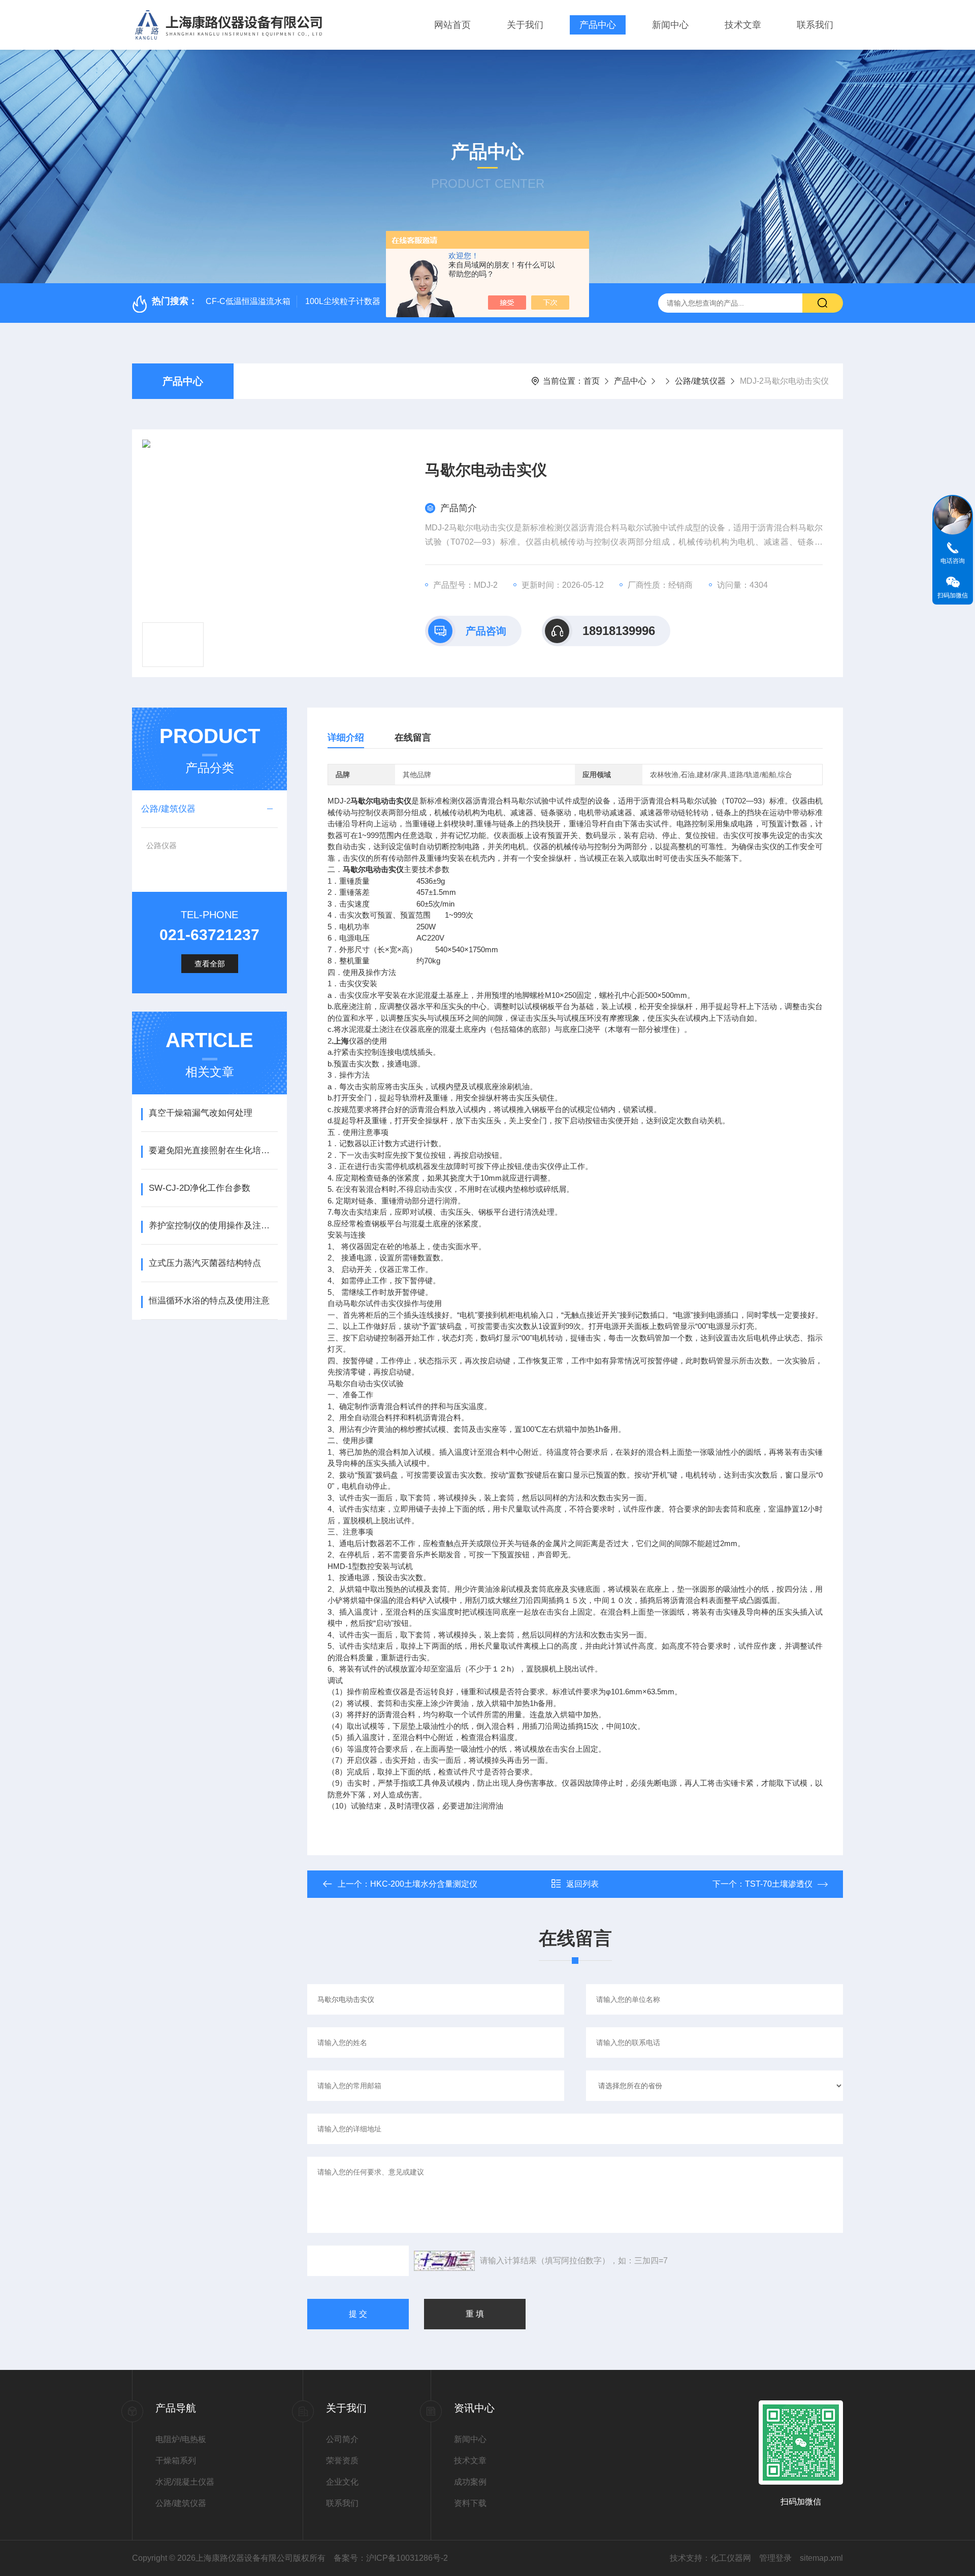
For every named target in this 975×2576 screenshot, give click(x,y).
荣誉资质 (342, 2461)
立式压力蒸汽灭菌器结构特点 (205, 1263)
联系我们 (815, 25)
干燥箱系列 (176, 2461)
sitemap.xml (821, 2558)
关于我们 (525, 25)
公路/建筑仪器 (700, 381)
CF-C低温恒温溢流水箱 (248, 301)
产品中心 (598, 25)
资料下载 (470, 2503)
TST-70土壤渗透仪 (779, 1884)
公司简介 (342, 2439)
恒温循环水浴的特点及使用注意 (209, 1301)
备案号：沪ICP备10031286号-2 (391, 2558)
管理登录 (775, 2558)
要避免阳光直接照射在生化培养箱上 (213, 1150)
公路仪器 (161, 845)
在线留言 (413, 738)
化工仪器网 (731, 2558)
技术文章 (743, 25)
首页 (592, 381)
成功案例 (470, 2482)
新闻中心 (670, 25)
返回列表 (582, 1884)
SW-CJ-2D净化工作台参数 (200, 1188)
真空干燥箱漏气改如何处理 (201, 1113)
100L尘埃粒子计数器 (343, 301)
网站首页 (452, 25)
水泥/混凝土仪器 (185, 2482)
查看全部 (210, 964)
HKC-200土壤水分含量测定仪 (424, 1884)
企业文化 (342, 2482)
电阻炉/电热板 (181, 2439)
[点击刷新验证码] (444, 2261)
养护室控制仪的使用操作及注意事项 (213, 1226)
